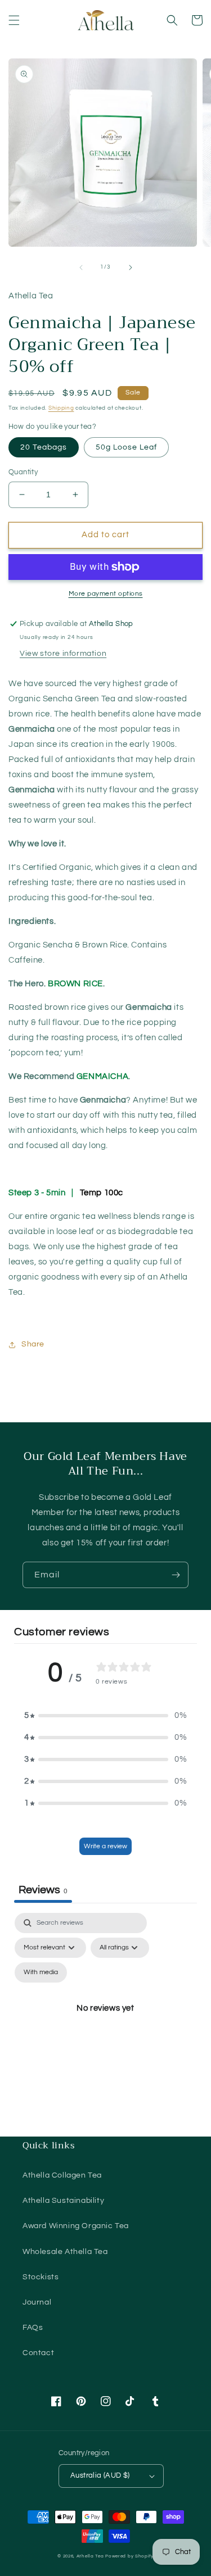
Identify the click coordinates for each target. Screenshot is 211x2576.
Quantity (23, 472)
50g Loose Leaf (126, 447)
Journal (37, 2302)
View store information (63, 654)
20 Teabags (44, 447)
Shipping (61, 408)
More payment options (106, 594)
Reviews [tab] (43, 1890)
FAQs (33, 2328)
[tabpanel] (105, 2021)
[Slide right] (131, 267)
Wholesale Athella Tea (65, 2252)
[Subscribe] (176, 1575)
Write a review (105, 1846)
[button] (14, 20)
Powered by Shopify (129, 2556)
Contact (38, 2353)
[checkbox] (41, 1972)
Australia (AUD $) (100, 2475)
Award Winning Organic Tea (76, 2226)
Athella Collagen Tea (62, 2175)
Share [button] (33, 1344)
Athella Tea (90, 2556)
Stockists (41, 2277)
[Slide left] (81, 267)
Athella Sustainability (63, 2201)
